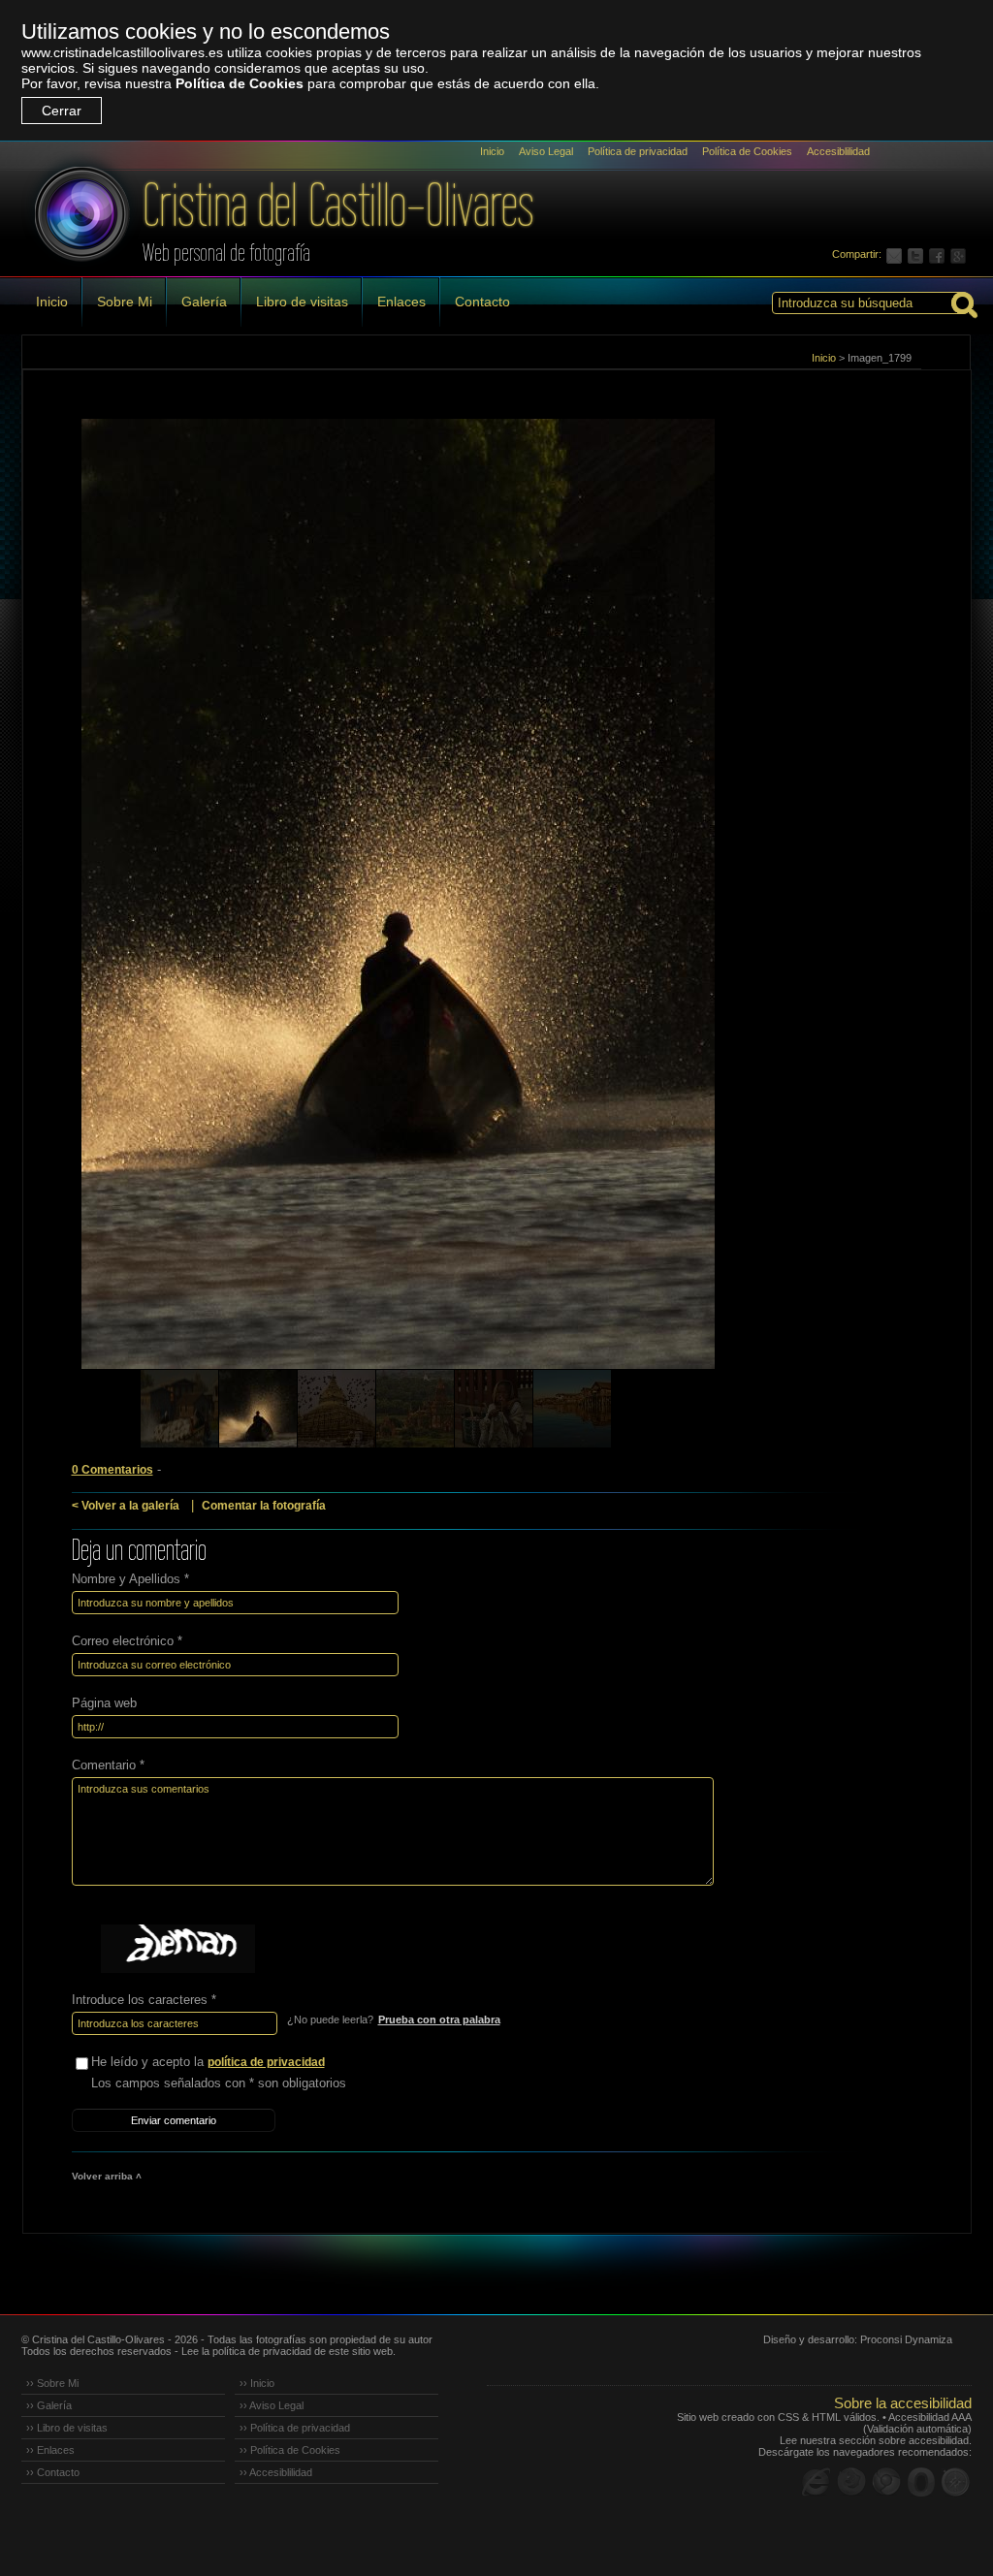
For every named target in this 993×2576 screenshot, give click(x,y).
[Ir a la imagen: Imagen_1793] (258, 1409)
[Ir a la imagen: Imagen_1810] (415, 1409)
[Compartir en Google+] (961, 254)
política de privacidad (266, 2062)
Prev (74, 921)
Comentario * (108, 1765)
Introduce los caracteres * (144, 2000)
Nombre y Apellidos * (130, 1579)
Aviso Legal (546, 151)
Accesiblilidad (838, 151)
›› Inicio (257, 2383)
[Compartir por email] (897, 254)
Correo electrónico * (127, 1641)
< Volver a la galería (126, 1506)
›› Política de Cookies (290, 2450)
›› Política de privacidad (295, 2428)
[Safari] (956, 2482)
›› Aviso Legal (272, 2405)
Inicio (492, 151)
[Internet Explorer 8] (817, 2482)
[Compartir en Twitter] (918, 254)
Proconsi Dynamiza (906, 2339)
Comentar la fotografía (264, 1506)
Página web (104, 1703)
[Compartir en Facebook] (940, 254)
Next (920, 921)
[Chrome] (886, 2482)
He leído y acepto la (208, 2062)
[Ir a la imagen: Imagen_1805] (336, 1409)
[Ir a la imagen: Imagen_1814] (494, 1409)
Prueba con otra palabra (439, 2019)
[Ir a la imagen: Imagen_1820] (572, 1409)
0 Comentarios (112, 1470)
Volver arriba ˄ (107, 2176)
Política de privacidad (638, 151)
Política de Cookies (240, 83)
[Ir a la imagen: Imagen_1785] (179, 1409)
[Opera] (921, 2482)
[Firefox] (851, 2482)
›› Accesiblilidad (276, 2472)
